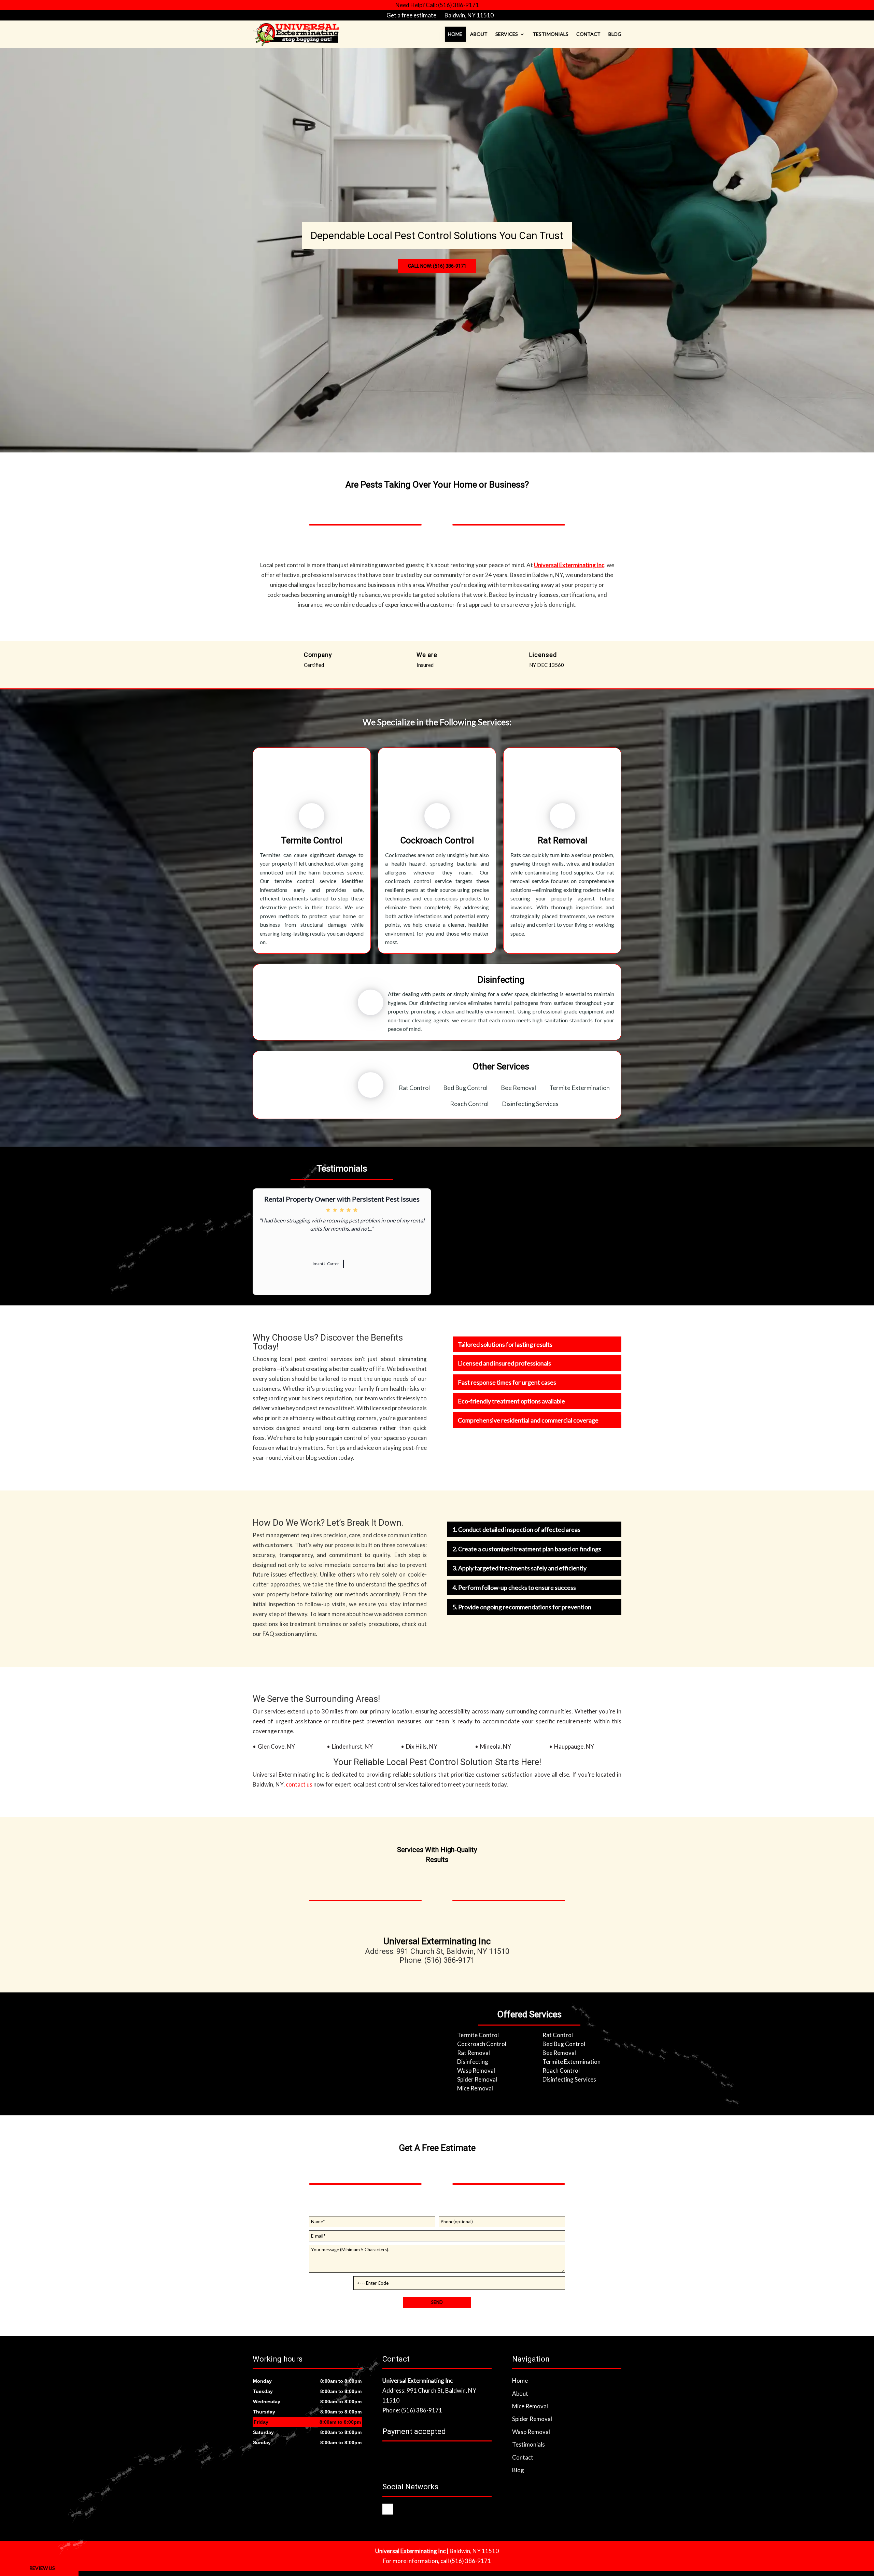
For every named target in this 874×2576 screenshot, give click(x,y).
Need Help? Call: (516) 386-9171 (437, 5)
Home (455, 34)
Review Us (42, 2568)
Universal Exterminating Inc (569, 565)
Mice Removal (530, 2406)
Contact (588, 34)
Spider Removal (532, 2419)
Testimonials (551, 34)
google (388, 2509)
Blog (615, 34)
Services (507, 34)
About (479, 34)
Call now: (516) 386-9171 (437, 266)
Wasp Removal (531, 2432)
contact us (299, 1784)
